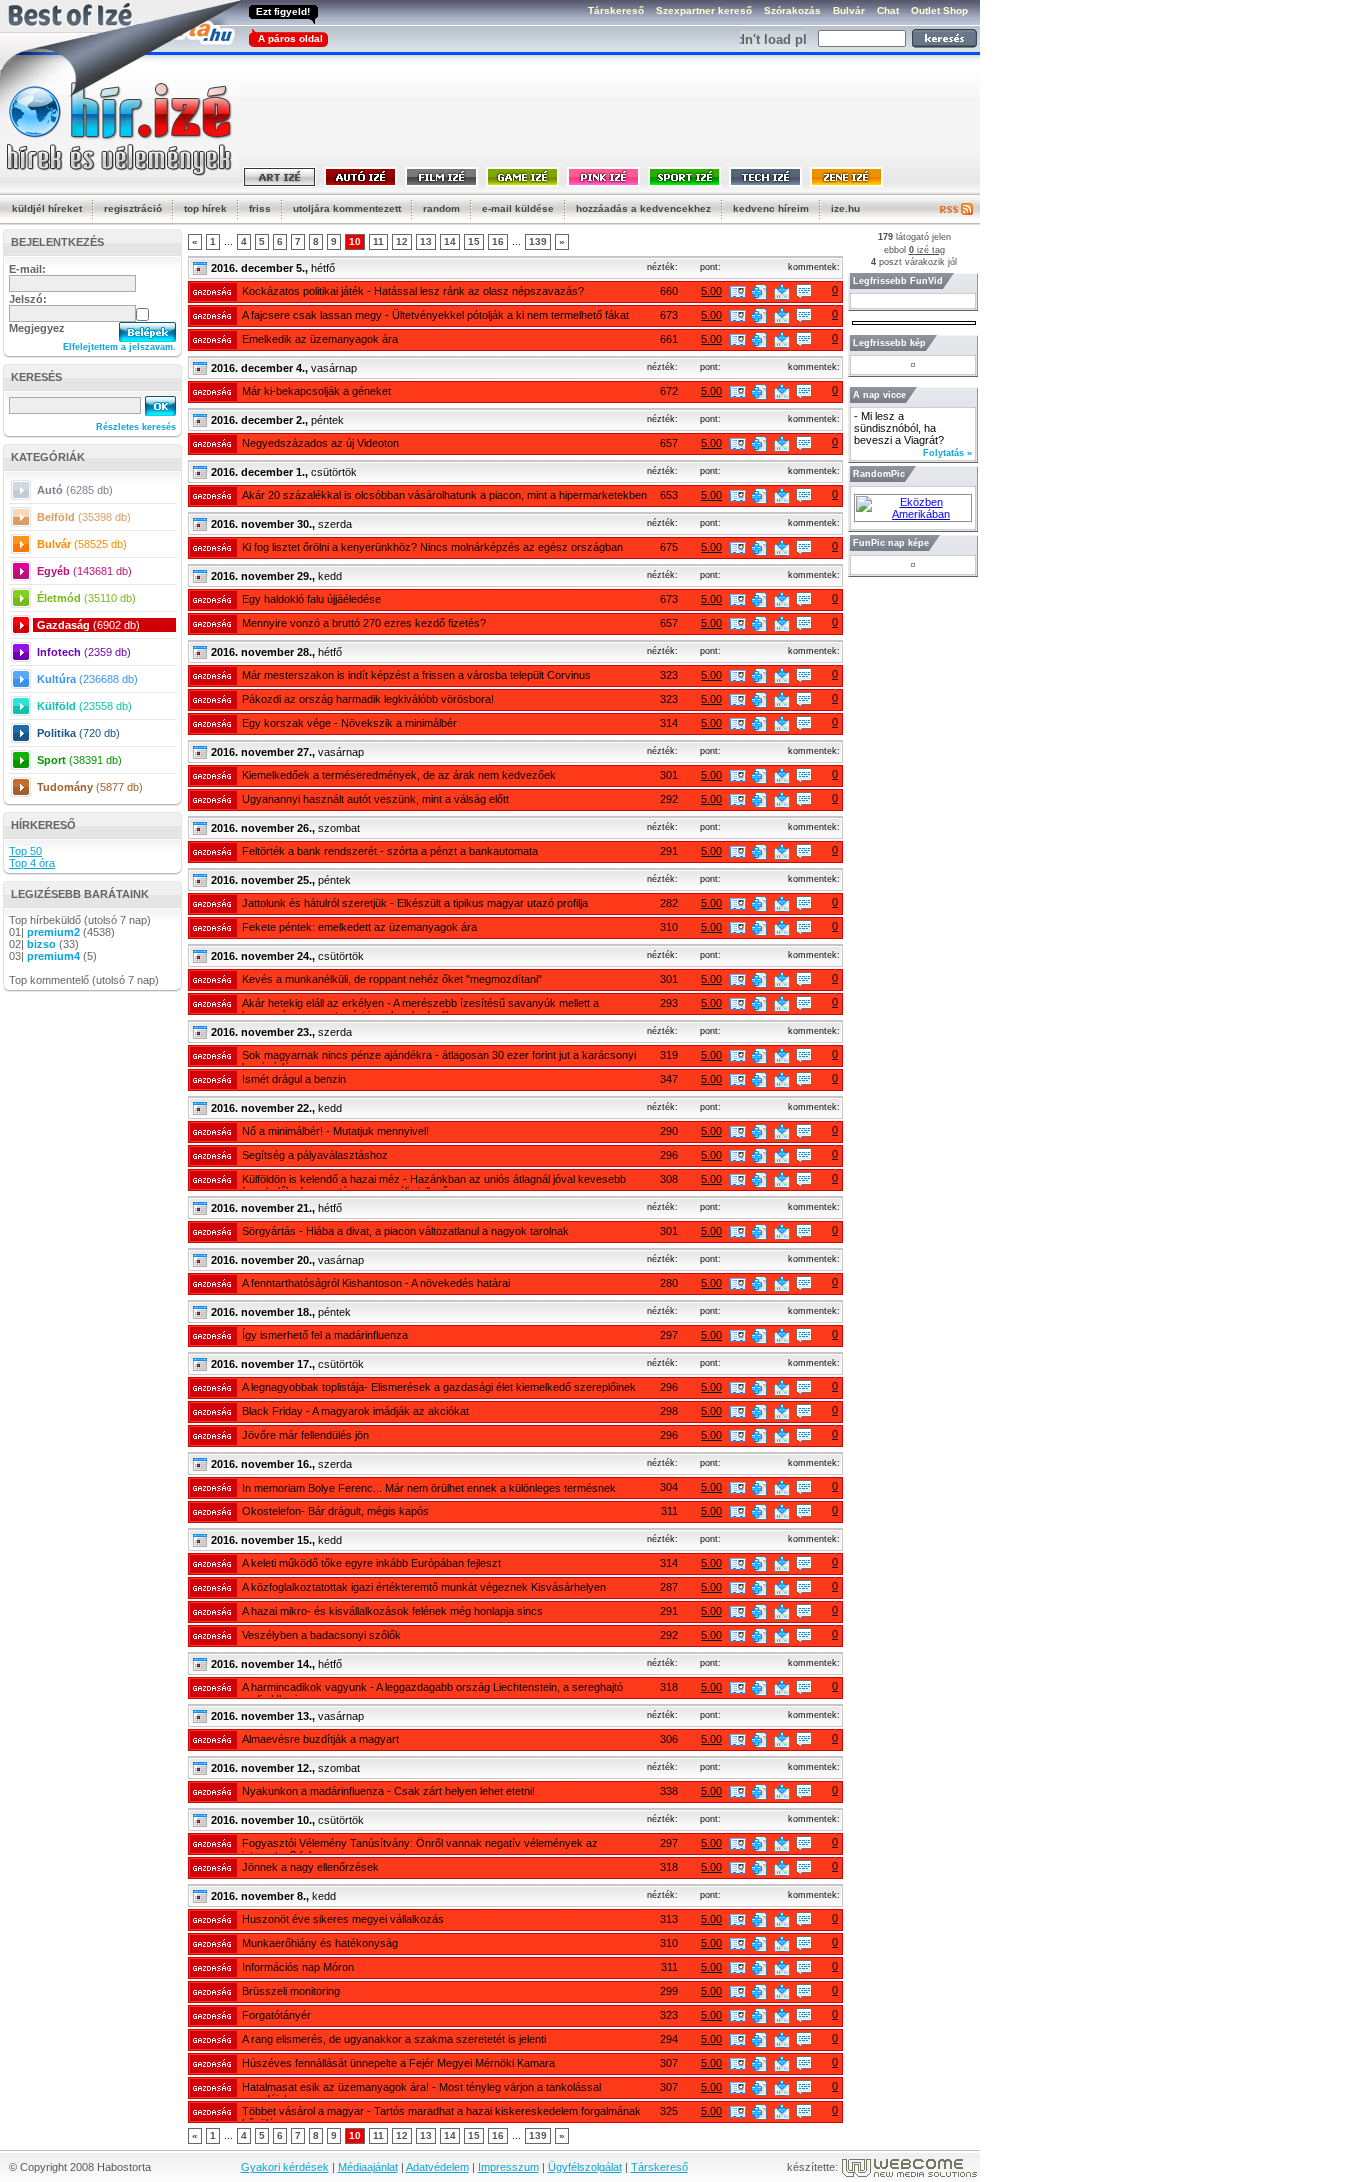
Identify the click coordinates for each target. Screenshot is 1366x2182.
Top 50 (25, 851)
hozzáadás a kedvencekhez (643, 208)
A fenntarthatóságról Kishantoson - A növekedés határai (376, 1283)
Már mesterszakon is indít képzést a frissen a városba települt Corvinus (416, 675)
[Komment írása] (804, 292)
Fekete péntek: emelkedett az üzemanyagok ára (359, 927)
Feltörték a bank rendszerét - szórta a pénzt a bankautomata (390, 851)
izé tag (927, 250)
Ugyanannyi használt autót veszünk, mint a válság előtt (375, 799)
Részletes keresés (136, 427)
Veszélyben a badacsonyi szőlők (321, 1635)
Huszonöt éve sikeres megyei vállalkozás (343, 1919)
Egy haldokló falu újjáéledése (311, 599)
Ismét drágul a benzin (294, 1079)
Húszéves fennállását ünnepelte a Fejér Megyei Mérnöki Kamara (398, 2063)
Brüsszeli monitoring (291, 1991)
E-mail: (27, 269)
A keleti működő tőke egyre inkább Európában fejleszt (371, 1563)
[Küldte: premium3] (738, 292)
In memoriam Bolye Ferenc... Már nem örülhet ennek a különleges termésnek (429, 1488)
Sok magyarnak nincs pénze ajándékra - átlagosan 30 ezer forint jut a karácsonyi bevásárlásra (439, 1057)
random (441, 208)
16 (498, 241)
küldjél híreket (47, 208)
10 (355, 241)
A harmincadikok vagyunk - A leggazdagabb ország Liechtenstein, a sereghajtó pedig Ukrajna (432, 1689)
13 (426, 241)
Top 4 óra (32, 863)
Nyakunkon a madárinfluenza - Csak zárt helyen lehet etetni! (388, 1791)
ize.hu (845, 208)
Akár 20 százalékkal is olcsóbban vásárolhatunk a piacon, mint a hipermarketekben (444, 495)
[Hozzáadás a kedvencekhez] (759, 292)
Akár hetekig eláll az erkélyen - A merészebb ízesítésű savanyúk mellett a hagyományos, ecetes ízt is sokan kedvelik (420, 1005)
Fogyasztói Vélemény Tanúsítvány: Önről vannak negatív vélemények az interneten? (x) (420, 1845)
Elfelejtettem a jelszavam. (119, 347)
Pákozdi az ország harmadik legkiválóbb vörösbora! (368, 699)
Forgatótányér (276, 2015)
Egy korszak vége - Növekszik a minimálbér (349, 723)
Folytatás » (947, 453)
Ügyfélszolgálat (585, 2167)
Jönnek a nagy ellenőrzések (310, 1867)
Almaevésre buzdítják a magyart (320, 1739)
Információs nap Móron (298, 1967)
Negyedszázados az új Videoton (320, 443)
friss (260, 208)
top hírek (205, 208)
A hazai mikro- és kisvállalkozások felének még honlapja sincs (392, 1611)
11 (378, 241)
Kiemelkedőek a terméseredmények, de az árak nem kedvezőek (399, 775)
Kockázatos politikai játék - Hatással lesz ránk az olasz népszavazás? (413, 291)
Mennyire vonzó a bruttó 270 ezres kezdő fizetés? (364, 623)
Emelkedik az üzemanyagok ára (320, 339)
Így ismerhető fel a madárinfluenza (325, 1335)
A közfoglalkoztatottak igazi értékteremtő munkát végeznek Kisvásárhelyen (424, 1587)
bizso (41, 944)
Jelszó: (28, 299)
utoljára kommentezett (347, 208)
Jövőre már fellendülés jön (305, 1435)
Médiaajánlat (368, 2167)
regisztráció (133, 208)
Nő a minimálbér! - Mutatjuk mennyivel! (335, 1131)
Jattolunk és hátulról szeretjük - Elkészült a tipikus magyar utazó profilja (415, 903)
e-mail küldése (518, 208)
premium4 (53, 956)
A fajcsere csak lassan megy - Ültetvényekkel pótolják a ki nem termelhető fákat (435, 315)
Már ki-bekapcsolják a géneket (316, 391)
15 (474, 241)
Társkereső (659, 2167)
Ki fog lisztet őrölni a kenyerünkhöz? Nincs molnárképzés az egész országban (432, 547)
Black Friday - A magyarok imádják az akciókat (355, 1411)
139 (538, 241)
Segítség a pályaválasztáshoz (315, 1155)
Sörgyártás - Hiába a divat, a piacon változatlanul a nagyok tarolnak (405, 1231)
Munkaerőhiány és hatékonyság (320, 1943)
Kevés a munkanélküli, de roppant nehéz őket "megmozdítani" (392, 979)
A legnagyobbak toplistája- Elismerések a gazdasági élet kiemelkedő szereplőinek (439, 1387)
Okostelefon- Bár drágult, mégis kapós (335, 1511)
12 (402, 241)
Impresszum (508, 2167)
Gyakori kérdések (285, 2167)
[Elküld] (782, 292)
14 (450, 241)
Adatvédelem (437, 2167)
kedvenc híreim (771, 208)
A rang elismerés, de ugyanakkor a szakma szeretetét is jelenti (394, 2039)
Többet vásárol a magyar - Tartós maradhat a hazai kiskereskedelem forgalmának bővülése (441, 2113)
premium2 (53, 932)
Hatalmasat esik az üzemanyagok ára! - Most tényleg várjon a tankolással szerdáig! (421, 2089)
